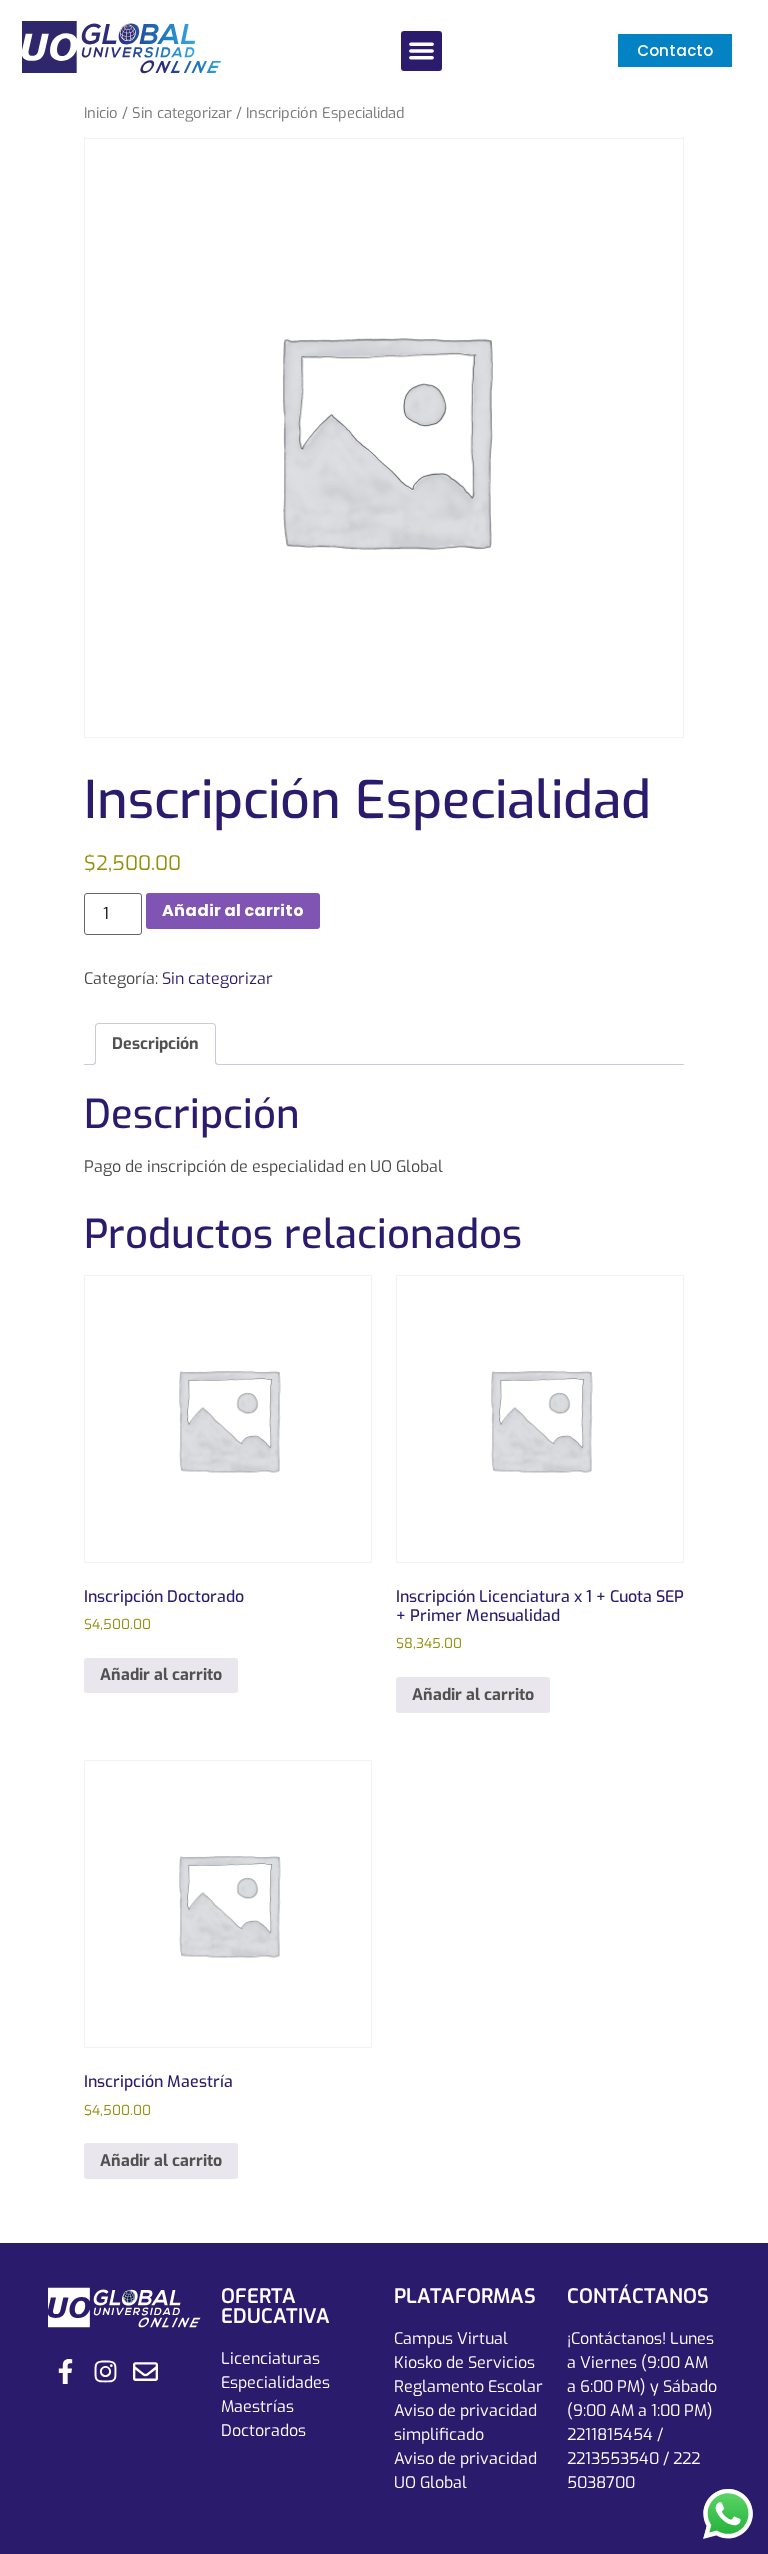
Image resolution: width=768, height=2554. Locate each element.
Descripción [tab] (155, 1043)
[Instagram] (105, 2371)
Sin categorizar (182, 113)
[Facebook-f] (65, 2371)
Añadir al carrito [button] (161, 1674)
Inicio (101, 113)
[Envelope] (145, 2371)
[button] (421, 51)
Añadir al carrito (233, 910)
